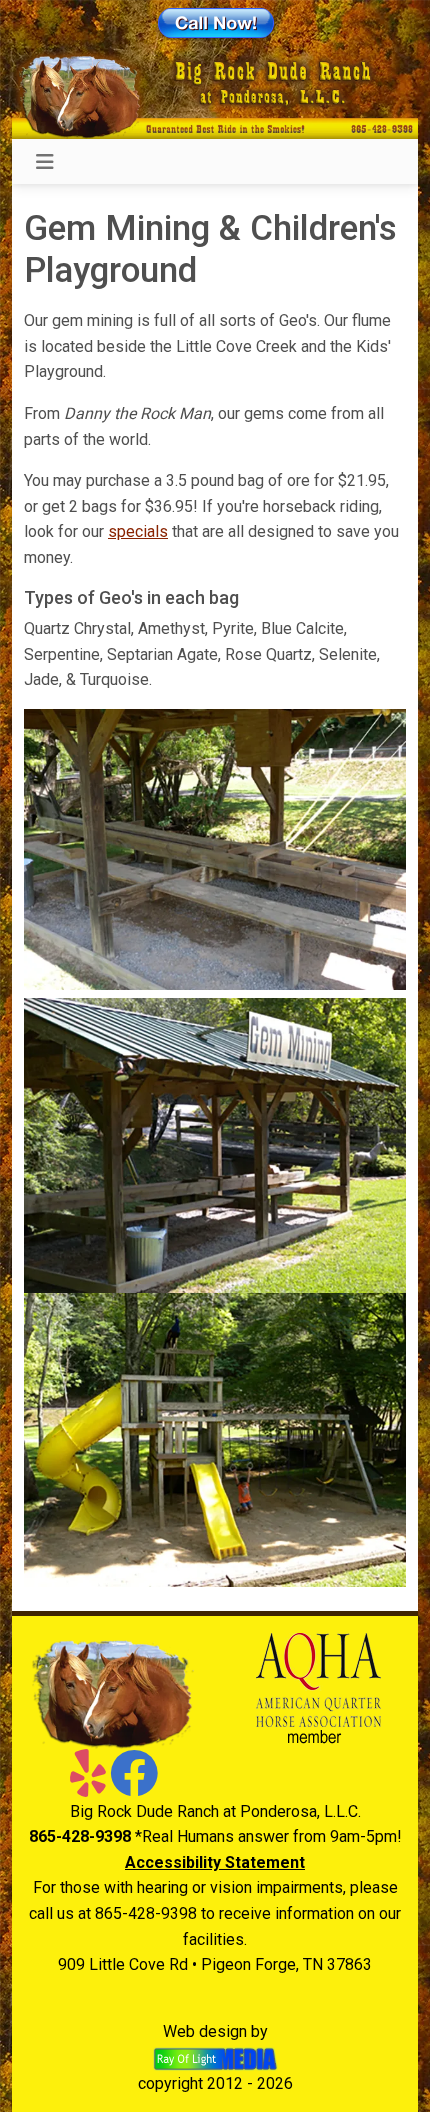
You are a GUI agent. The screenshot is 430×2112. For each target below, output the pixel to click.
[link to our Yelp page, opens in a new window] (88, 1785)
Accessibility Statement (215, 1862)
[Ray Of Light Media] (215, 2057)
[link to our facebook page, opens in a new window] (134, 1785)
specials (138, 531)
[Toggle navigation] (45, 162)
